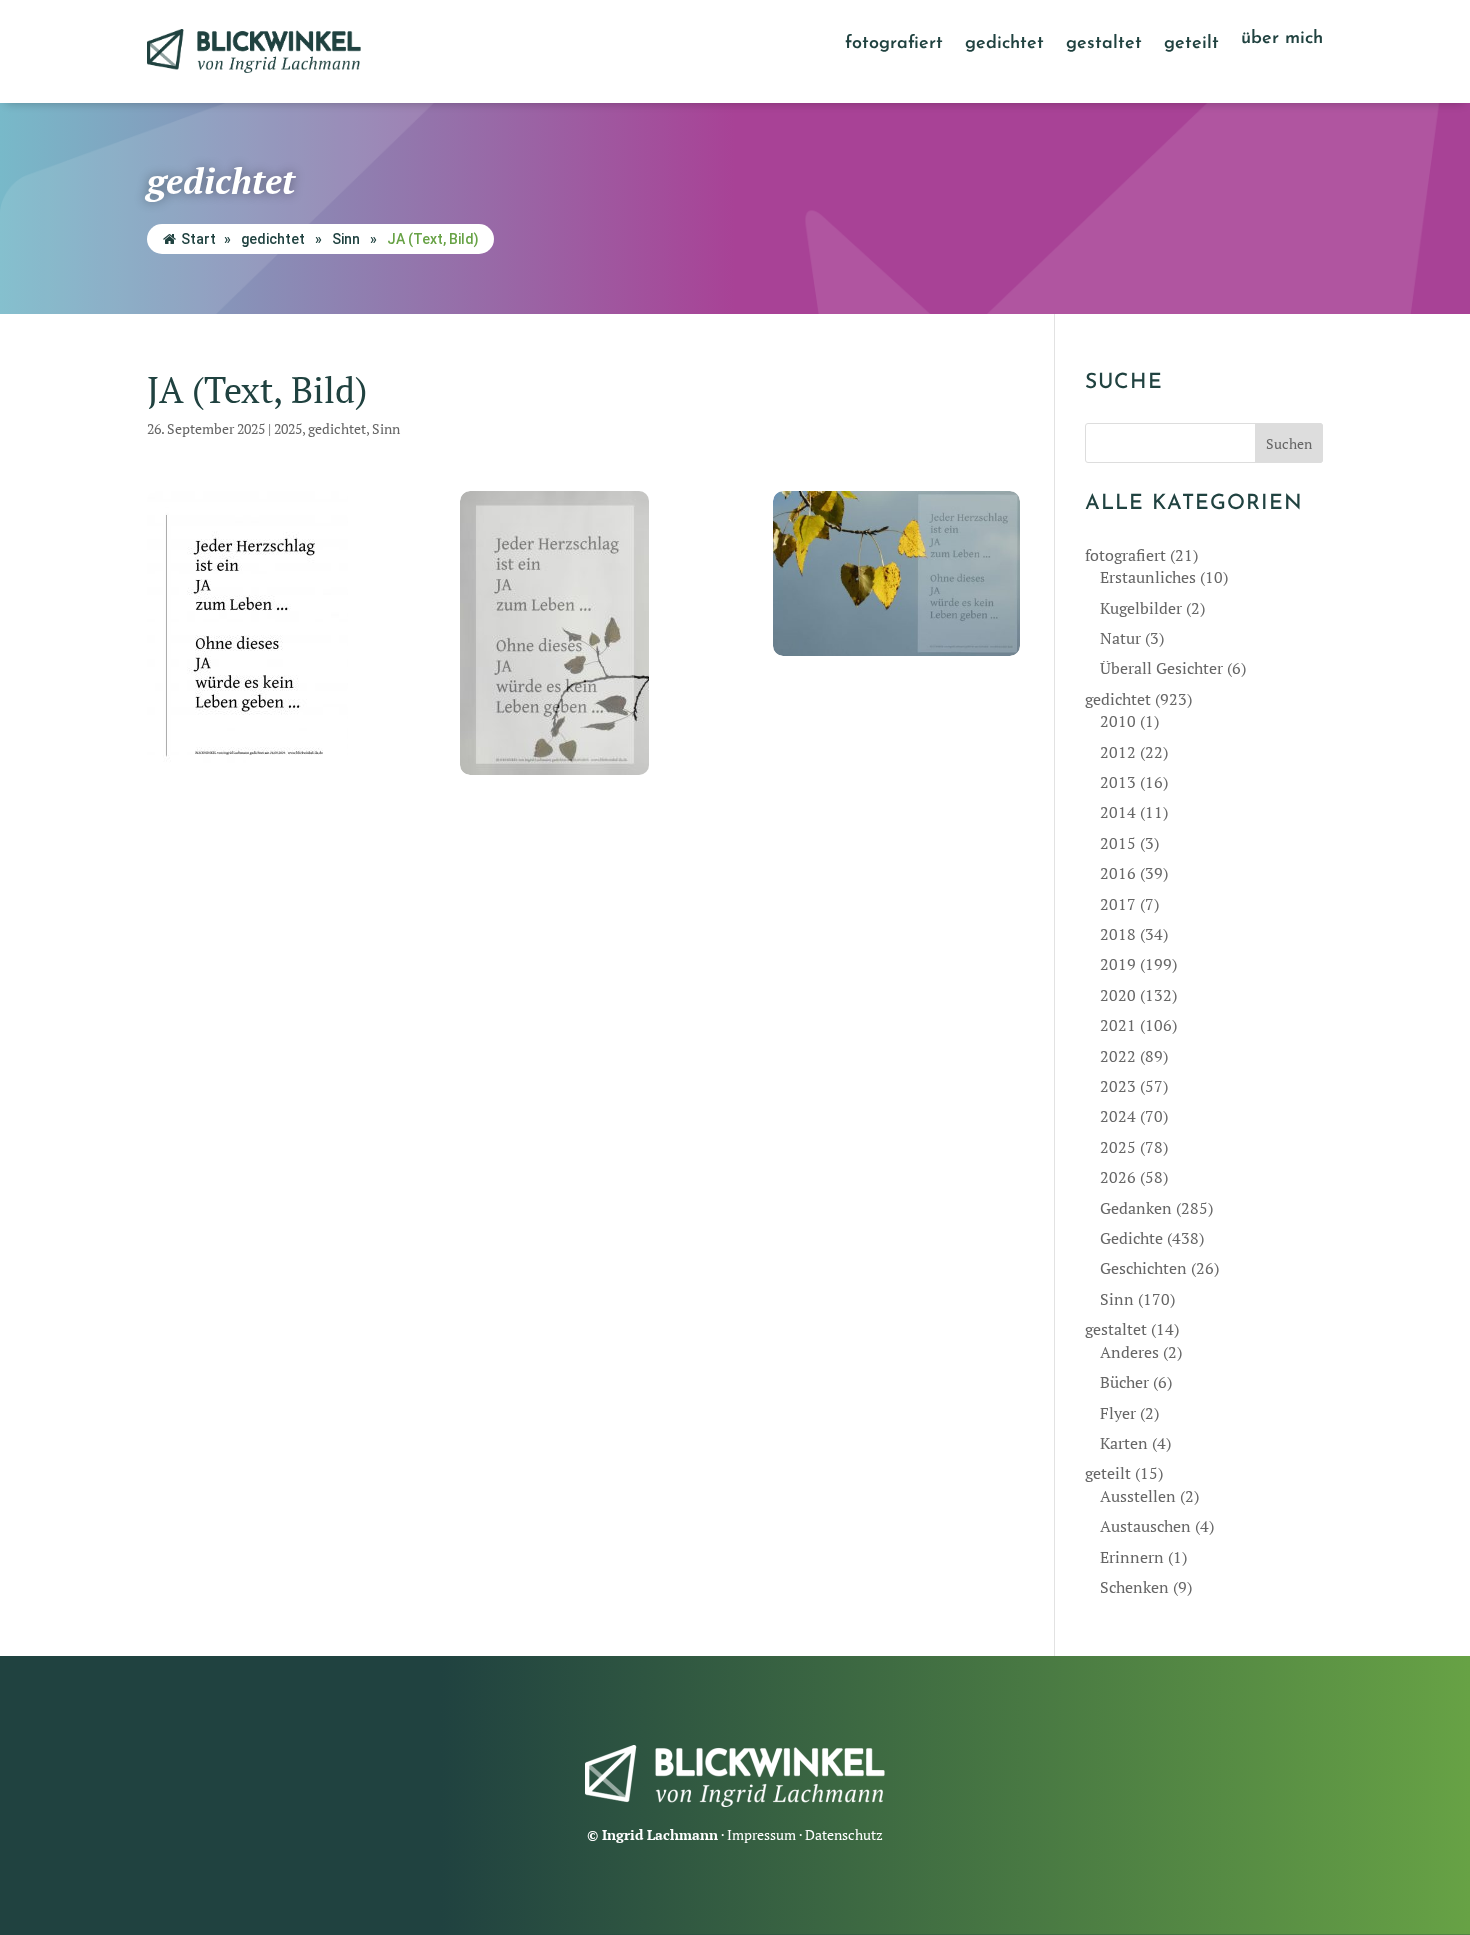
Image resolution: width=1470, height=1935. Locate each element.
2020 (1118, 995)
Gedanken (1136, 1208)
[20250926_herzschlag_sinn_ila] (271, 633)
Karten (1124, 1443)
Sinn (346, 239)
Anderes (1129, 1352)
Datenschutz (844, 1834)
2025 (288, 428)
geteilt (1191, 45)
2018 (1118, 934)
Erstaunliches (1148, 577)
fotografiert (894, 45)
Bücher (1124, 1382)
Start (198, 239)
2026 (1118, 1177)
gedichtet (1004, 45)
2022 (1118, 1056)
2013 (1118, 782)
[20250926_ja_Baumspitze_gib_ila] (584, 633)
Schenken (1134, 1587)
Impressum (761, 1834)
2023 (1118, 1086)
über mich (1282, 40)
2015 (1118, 843)
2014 (1118, 812)
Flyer (1118, 1413)
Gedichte (1131, 1238)
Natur (1120, 638)
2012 (1118, 752)
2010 (1118, 721)
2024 (1118, 1116)
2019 (1118, 964)
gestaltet (1104, 45)
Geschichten (1143, 1268)
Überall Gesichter (1161, 668)
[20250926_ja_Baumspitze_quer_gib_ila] (897, 573)
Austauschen (1145, 1526)
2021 (1118, 1025)
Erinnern (1132, 1557)
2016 (1118, 873)
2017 (1118, 904)
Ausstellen (1138, 1496)
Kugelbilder (1141, 608)
